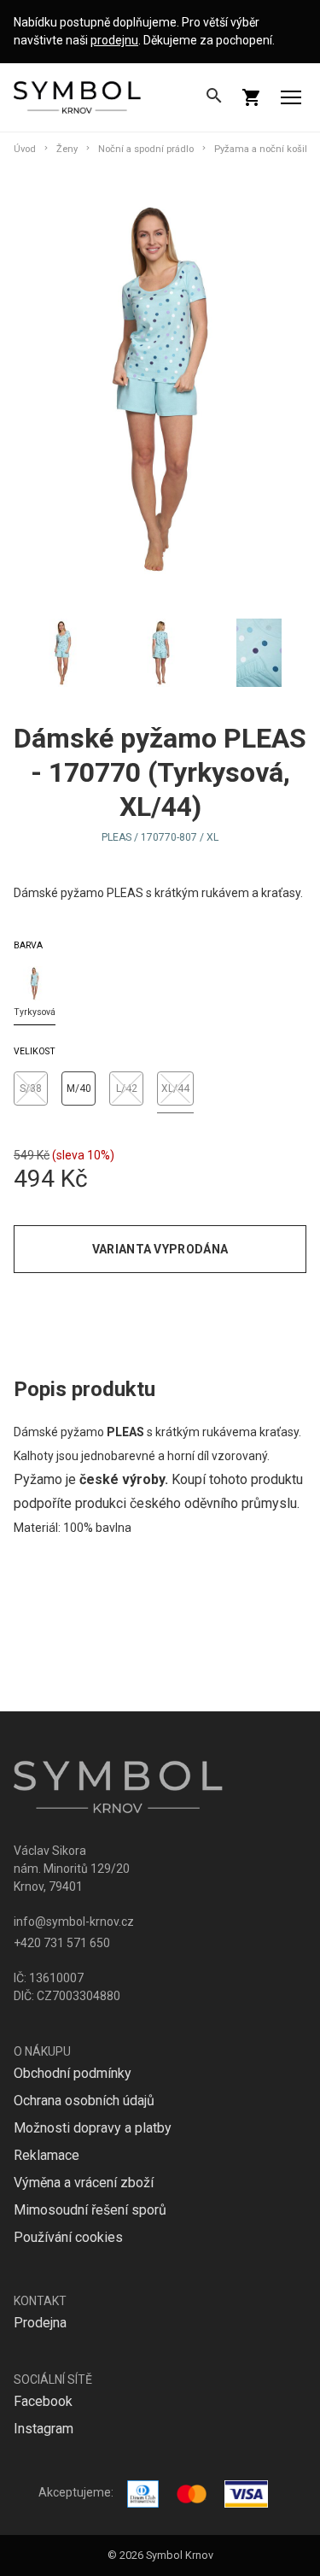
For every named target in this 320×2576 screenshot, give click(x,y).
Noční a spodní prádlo (146, 149)
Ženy (67, 149)
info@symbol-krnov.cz (74, 1922)
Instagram (44, 2429)
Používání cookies (68, 2237)
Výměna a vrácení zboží (84, 2183)
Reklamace (47, 2155)
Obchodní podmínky (73, 2073)
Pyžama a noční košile (263, 149)
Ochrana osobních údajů (84, 2101)
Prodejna (40, 2323)
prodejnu (114, 40)
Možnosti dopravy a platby (93, 2128)
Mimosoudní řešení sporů (90, 2210)
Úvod (25, 149)
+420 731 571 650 (62, 1943)
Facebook (43, 2401)
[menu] (291, 97)
